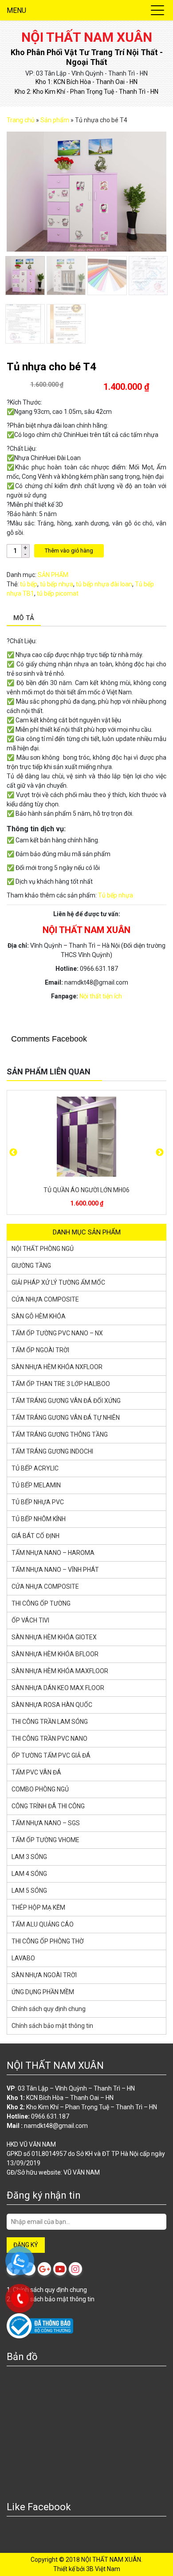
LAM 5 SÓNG (29, 1891)
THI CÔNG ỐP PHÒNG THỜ (48, 1941)
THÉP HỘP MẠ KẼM (38, 1907)
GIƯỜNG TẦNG (31, 1266)
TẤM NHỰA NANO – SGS (46, 1823)
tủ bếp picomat (58, 593)
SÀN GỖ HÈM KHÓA (39, 1316)
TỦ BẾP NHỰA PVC (38, 1502)
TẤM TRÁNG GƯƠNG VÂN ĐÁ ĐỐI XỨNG (66, 1401)
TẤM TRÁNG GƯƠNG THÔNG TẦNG (60, 1434)
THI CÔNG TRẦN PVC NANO (49, 1739)
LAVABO (23, 1958)
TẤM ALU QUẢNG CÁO (43, 1924)
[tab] (24, 619)
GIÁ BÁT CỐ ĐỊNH (35, 1536)
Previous (13, 1153)
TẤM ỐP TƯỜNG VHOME (45, 1840)
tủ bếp (29, 584)
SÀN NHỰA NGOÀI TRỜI (44, 1975)
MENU (16, 10)
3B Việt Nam (103, 2569)
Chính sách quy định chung (49, 2009)
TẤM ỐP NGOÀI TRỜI (40, 1350)
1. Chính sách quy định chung (47, 2290)
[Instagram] (75, 2269)
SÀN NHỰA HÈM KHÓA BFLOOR (55, 1654)
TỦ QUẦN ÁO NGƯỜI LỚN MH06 (86, 1190)
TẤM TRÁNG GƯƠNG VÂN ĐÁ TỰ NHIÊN (66, 1418)
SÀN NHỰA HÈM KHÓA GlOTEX (54, 1637)
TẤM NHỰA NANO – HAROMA (53, 1553)
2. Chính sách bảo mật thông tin (51, 2299)
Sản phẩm (55, 120)
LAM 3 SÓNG (29, 1857)
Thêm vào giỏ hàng (69, 551)
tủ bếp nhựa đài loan (104, 584)
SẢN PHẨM (53, 575)
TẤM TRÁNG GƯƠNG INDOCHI (52, 1451)
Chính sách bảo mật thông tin (52, 2026)
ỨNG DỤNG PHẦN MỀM (43, 1992)
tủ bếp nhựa (57, 584)
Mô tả (24, 618)
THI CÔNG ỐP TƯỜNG (41, 1603)
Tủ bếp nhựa (116, 895)
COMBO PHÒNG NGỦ (40, 1789)
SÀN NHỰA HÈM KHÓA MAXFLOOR (60, 1671)
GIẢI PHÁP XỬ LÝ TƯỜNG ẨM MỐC (58, 1282)
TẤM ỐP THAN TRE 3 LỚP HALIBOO (61, 1384)
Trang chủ (21, 120)
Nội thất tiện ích (101, 996)
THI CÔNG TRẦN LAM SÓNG (50, 1722)
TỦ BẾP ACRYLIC (35, 1468)
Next (160, 1153)
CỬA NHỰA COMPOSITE (45, 1299)
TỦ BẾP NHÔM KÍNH (39, 1519)
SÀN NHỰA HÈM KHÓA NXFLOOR (57, 1367)
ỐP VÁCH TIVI (30, 1620)
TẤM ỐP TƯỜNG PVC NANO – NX (57, 1333)
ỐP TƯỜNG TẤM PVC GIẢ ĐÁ (51, 1755)
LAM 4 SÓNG (29, 1874)
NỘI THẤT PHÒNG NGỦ (43, 1249)
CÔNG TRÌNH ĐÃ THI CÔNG (48, 1806)
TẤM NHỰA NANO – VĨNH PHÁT (55, 1570)
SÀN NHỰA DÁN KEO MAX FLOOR (58, 1688)
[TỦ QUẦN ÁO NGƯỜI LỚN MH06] (86, 1137)
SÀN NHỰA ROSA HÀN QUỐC (52, 1705)
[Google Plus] (44, 2269)
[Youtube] (60, 2269)
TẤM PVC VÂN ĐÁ (36, 1772)
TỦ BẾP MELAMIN (36, 1485)
